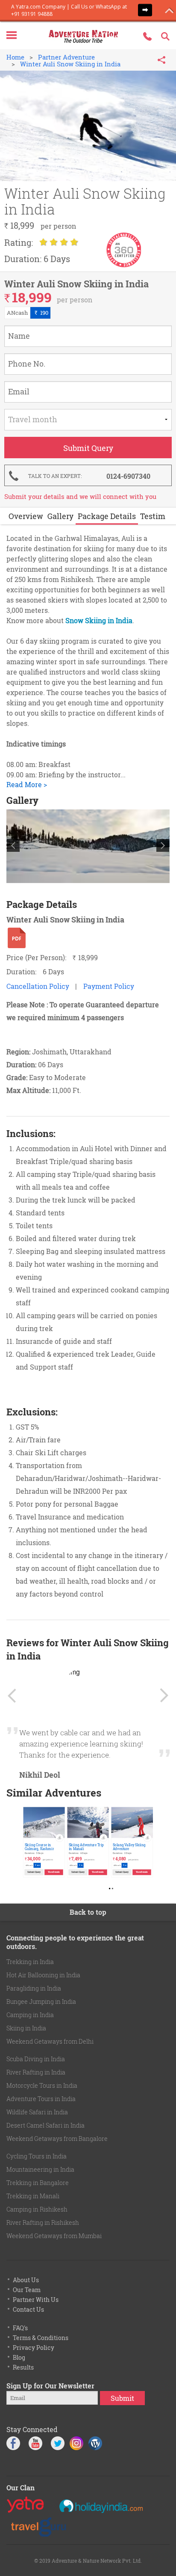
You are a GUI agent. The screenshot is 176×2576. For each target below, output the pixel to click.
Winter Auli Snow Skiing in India (70, 64)
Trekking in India (30, 1962)
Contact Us (28, 2309)
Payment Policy (109, 986)
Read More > (27, 784)
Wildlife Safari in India (37, 2112)
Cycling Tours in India (37, 2156)
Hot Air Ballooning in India (43, 1975)
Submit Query (34, 1872)
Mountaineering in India (40, 2169)
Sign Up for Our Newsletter (50, 2386)
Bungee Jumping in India (41, 2001)
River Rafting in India (36, 2072)
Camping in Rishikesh (37, 2209)
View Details (54, 1872)
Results (23, 2367)
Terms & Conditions (41, 2338)
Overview (26, 516)
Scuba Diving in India (36, 2059)
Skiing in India (26, 2028)
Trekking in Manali (33, 2196)
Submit (122, 2398)
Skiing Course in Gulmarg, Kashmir (39, 1846)
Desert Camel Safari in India (45, 2125)
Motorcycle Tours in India (42, 2085)
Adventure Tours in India (41, 2099)
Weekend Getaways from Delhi (50, 2041)
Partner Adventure (66, 57)
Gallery (60, 516)
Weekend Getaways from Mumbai (54, 2236)
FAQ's (20, 2328)
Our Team (27, 2290)
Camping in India (30, 2015)
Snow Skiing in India (99, 620)
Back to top (88, 1912)
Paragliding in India (34, 1988)
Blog (19, 2357)
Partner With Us (36, 2300)
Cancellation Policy (38, 986)
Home (15, 57)
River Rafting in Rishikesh (43, 2222)
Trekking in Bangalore (38, 2183)
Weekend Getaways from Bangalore (57, 2139)
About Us (26, 2280)
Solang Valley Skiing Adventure (129, 1846)
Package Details (107, 516)
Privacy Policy (34, 2348)
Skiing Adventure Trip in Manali (86, 1846)
